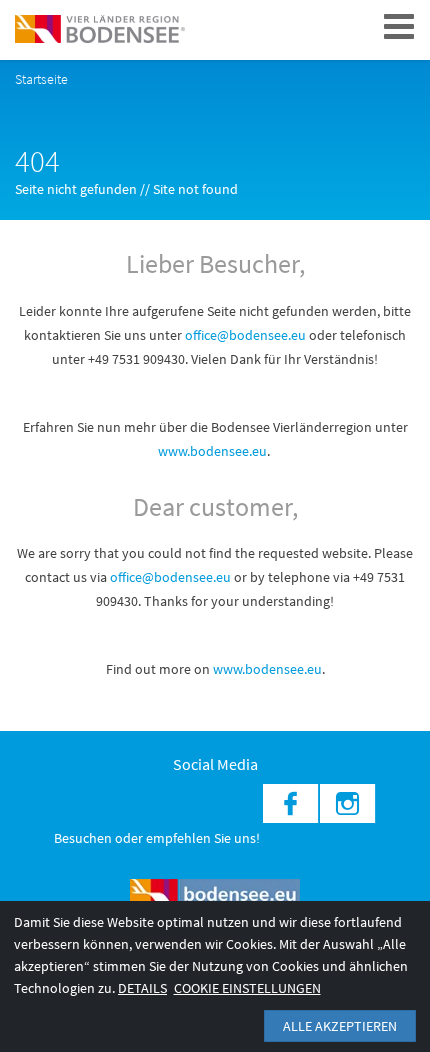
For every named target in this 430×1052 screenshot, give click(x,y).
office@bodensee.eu (245, 335)
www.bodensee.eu (212, 451)
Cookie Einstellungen (247, 988)
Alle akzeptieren (340, 1026)
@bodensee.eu (188, 577)
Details (142, 988)
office (126, 577)
